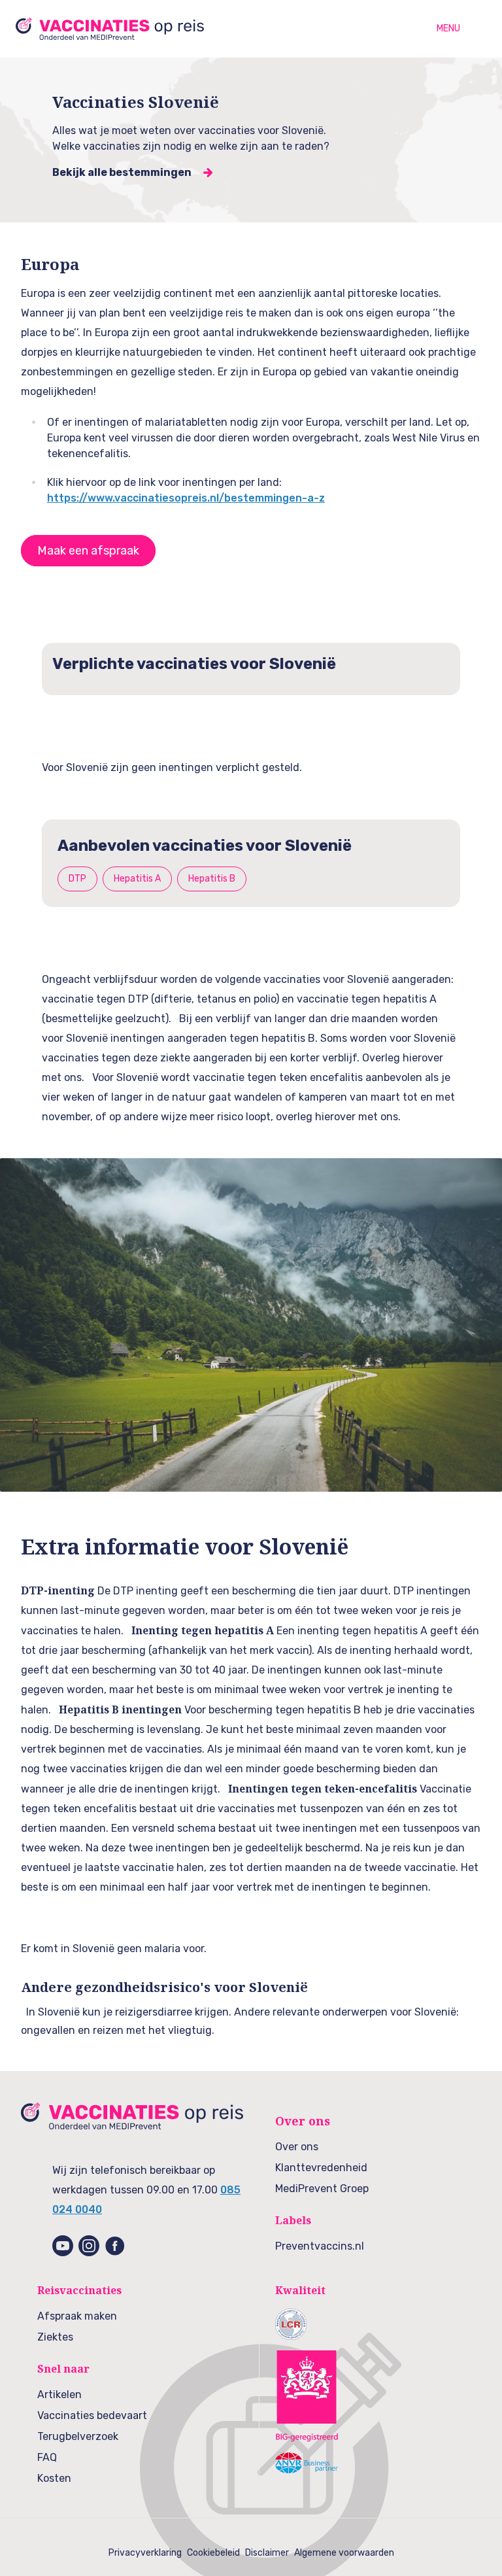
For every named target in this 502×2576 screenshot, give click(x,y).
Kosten (54, 2478)
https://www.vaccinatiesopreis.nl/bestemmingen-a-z (186, 498)
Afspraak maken (77, 2316)
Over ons (297, 2147)
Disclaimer (267, 2553)
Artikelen (59, 2395)
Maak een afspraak (88, 551)
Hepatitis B (212, 879)
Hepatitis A (137, 879)
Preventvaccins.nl (320, 2246)
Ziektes (55, 2337)
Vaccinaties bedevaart (92, 2415)
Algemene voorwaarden (344, 2553)
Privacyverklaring (145, 2553)
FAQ (47, 2457)
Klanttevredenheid (321, 2168)
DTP (77, 879)
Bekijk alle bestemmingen (122, 172)
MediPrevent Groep (322, 2189)
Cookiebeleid (213, 2553)
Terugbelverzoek (78, 2436)
